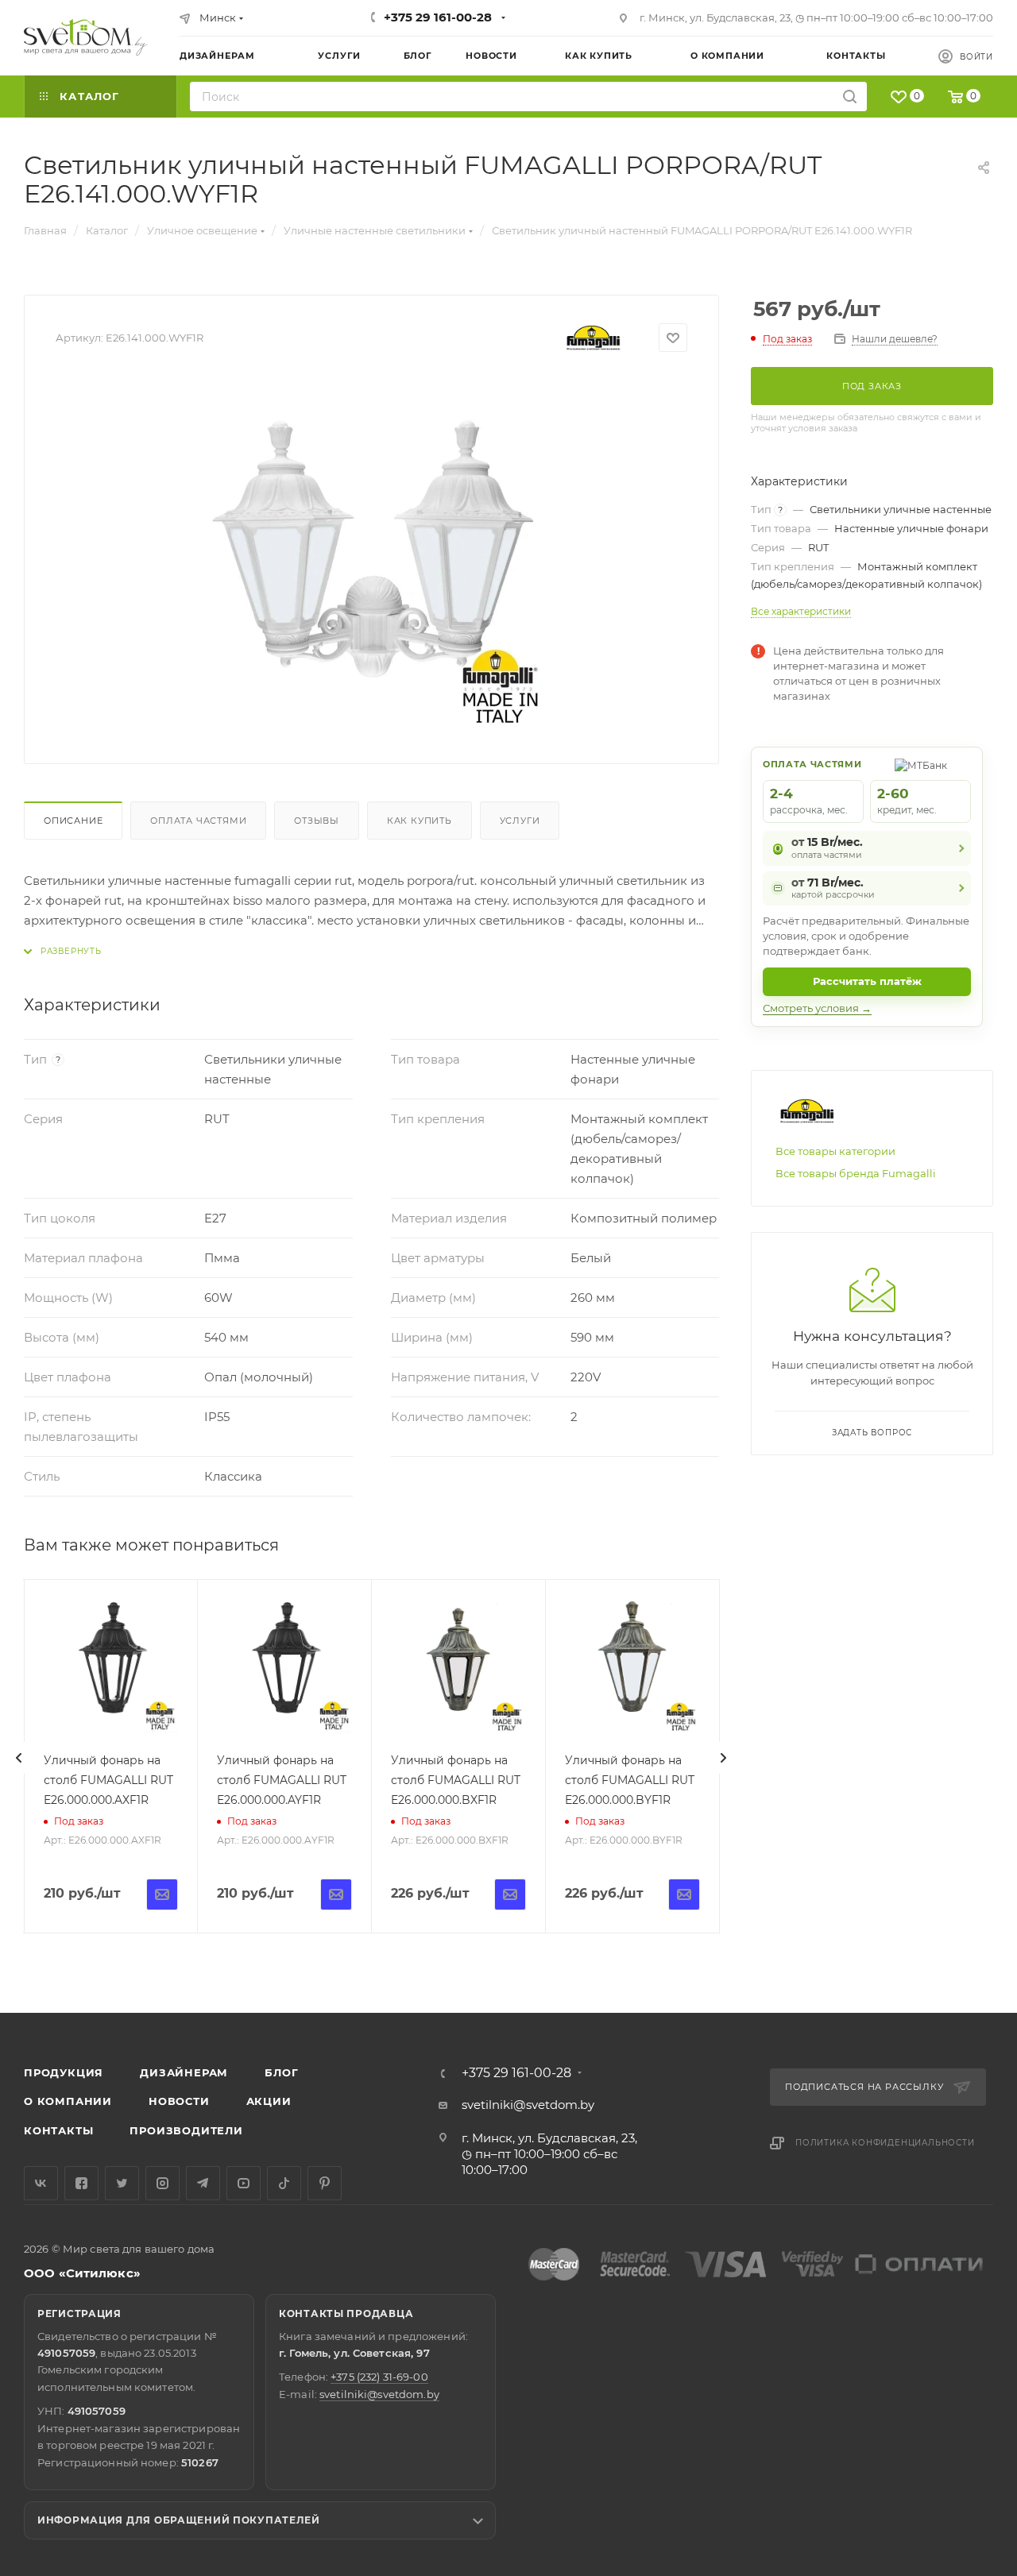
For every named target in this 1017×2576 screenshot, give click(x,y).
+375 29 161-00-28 (438, 17)
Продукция (64, 2072)
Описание (73, 821)
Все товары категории (835, 1151)
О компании (68, 2101)
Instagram (162, 2183)
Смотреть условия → (817, 1008)
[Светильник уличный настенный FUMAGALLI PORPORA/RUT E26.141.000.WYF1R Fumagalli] (372, 554)
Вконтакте (41, 2183)
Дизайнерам (184, 2072)
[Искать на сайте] (850, 97)
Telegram (203, 2183)
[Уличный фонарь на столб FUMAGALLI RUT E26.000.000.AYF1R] (284, 1666)
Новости (179, 2101)
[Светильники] (86, 37)
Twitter (122, 2183)
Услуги (520, 821)
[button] (940, 1952)
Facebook (81, 2183)
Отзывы (317, 821)
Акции (269, 2101)
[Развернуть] (63, 951)
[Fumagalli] (594, 338)
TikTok (284, 2183)
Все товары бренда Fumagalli (856, 1173)
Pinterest (325, 2183)
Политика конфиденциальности (885, 2143)
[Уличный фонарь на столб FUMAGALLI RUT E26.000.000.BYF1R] (632, 1666)
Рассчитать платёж (867, 981)
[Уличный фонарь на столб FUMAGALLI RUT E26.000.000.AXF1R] (111, 1666)
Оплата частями (198, 821)
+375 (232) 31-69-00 (379, 2377)
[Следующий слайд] (723, 1758)
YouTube (244, 2183)
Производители (186, 2130)
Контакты (58, 2130)
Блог (281, 2072)
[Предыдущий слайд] (19, 1758)
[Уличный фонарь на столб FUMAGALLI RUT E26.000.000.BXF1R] (458, 1666)
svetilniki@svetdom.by (528, 2105)
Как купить (420, 821)
